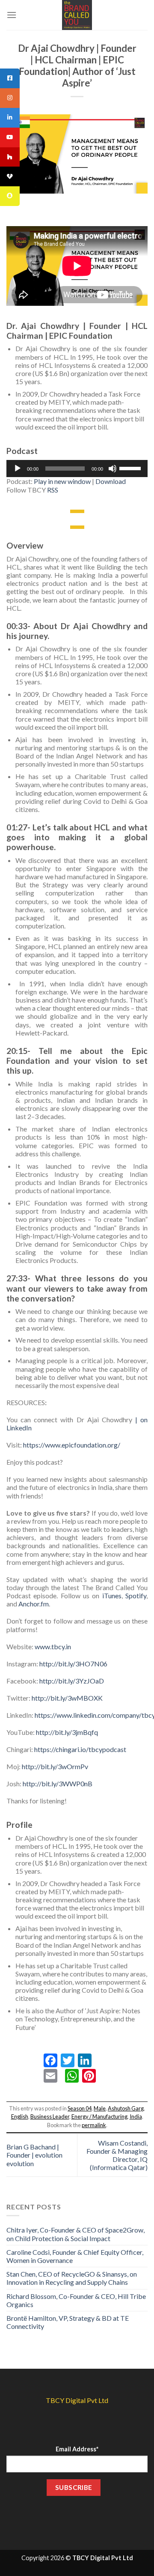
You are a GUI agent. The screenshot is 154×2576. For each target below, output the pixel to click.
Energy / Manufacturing (99, 2116)
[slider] (131, 468)
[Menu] (12, 15)
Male (100, 2108)
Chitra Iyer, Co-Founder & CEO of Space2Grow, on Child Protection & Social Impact (76, 2234)
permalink (94, 2125)
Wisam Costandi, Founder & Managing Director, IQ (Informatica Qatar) (117, 2155)
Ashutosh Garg (126, 2108)
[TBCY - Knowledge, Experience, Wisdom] (77, 15)
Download (111, 481)
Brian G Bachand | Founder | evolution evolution (34, 2155)
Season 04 (80, 2108)
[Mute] (113, 469)
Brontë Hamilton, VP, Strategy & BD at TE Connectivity (68, 2322)
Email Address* (77, 2449)
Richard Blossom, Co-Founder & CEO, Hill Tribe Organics (76, 2300)
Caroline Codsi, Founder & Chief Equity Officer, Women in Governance (75, 2256)
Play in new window (62, 481)
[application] (77, 469)
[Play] (18, 469)
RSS (53, 490)
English (20, 2116)
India (136, 2116)
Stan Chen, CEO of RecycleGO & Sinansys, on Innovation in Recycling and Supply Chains (72, 2278)
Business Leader (50, 2116)
